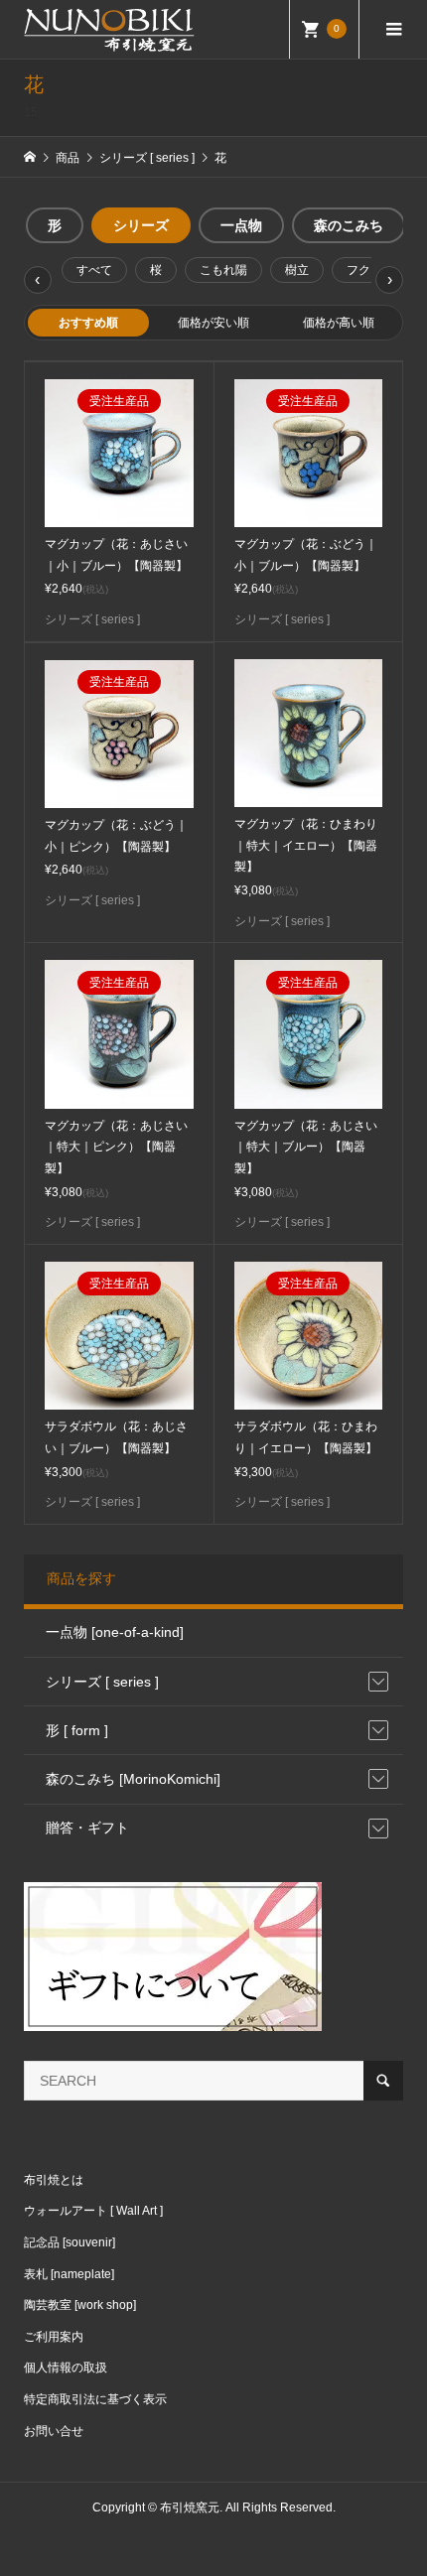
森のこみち (349, 225)
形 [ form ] (77, 1730)
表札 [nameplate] (69, 2274)
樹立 (297, 270)
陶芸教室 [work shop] (80, 2305)
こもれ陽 (223, 270)
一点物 (241, 225)
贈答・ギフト (87, 1828)
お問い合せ (54, 2431)
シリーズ (141, 225)
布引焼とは (54, 2180)
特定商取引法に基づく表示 (95, 2399)
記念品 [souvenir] (70, 2242)
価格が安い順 (213, 323)
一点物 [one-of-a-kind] (115, 1632)
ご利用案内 (54, 2337)
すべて (94, 270)
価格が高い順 (339, 323)
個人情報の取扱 (66, 2368)
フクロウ (370, 270)
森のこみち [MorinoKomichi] (133, 1779)
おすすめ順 (88, 323)
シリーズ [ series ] (102, 1682)
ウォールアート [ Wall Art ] (93, 2211)
